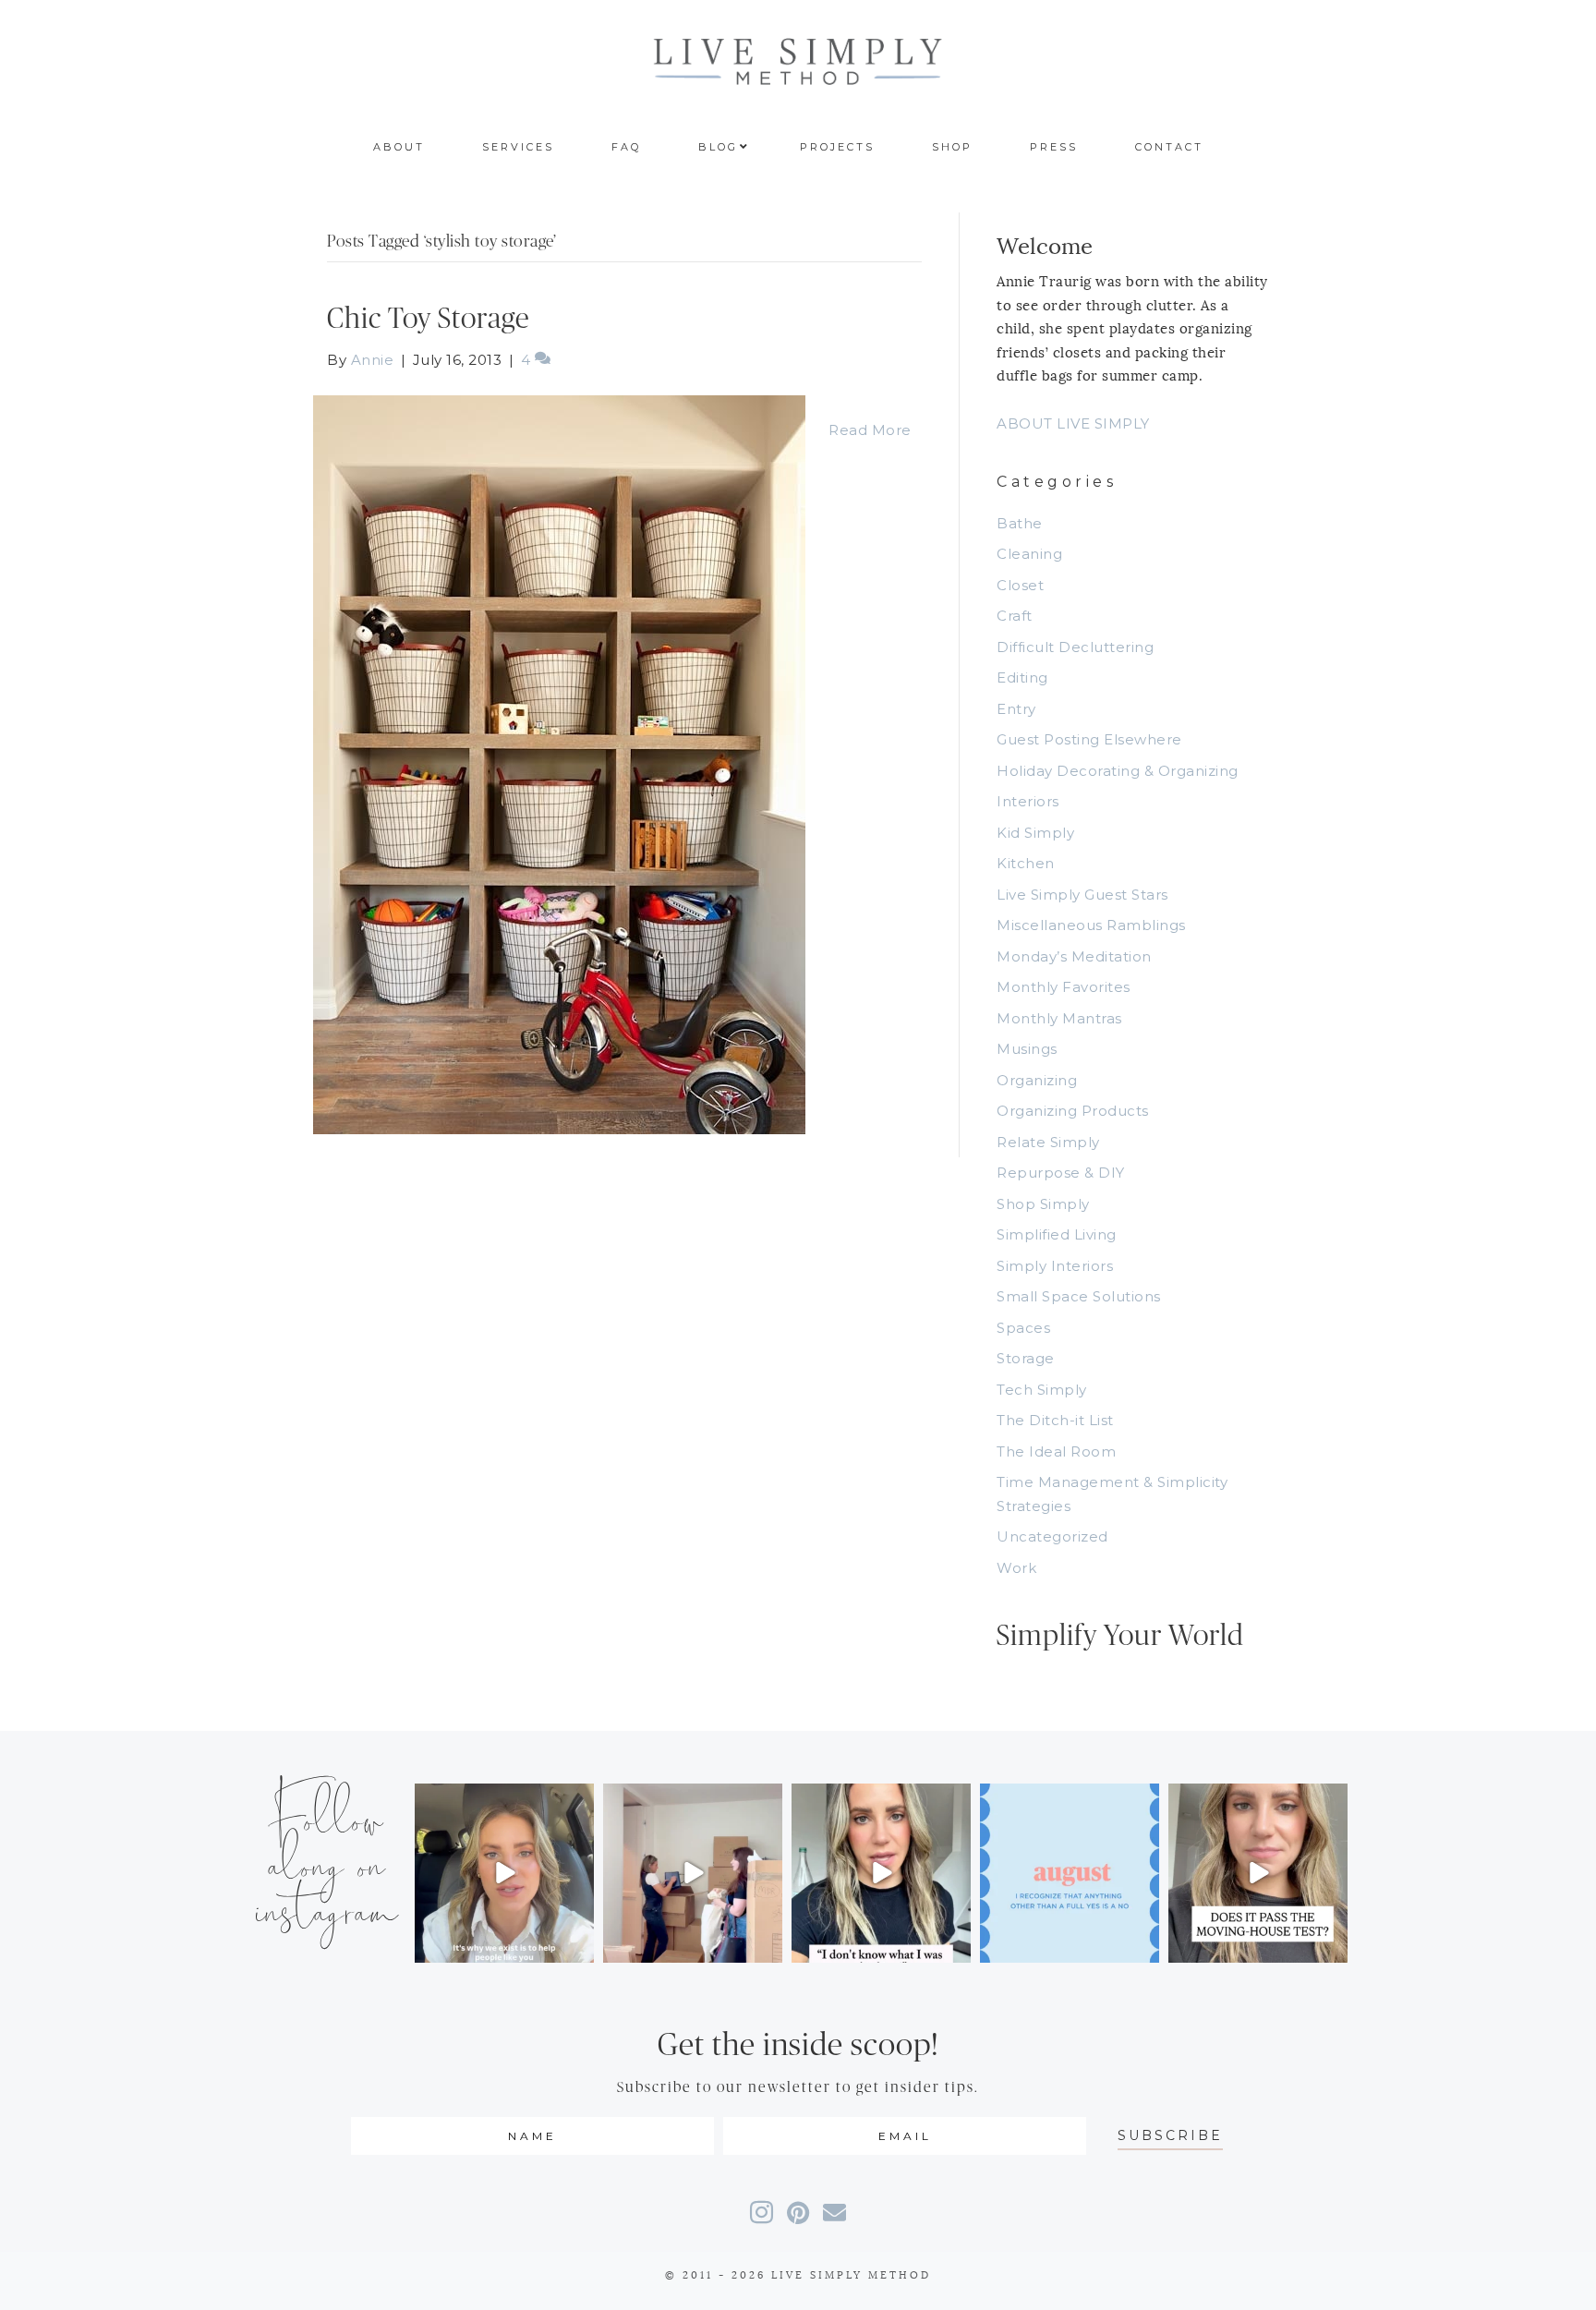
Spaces (1023, 1328)
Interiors (1028, 801)
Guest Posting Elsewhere (1089, 739)
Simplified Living (1057, 1234)
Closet (1020, 585)
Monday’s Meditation (1074, 956)
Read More (870, 430)
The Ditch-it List (1055, 1420)
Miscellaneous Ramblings (1091, 925)
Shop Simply (1043, 1204)
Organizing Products (1073, 1111)
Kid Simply (1035, 833)
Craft (1015, 616)
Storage (1026, 1358)
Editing (1022, 677)
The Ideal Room (1056, 1451)
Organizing (1037, 1080)
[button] (1170, 2136)
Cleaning (1029, 554)
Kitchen (1026, 863)
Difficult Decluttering (1075, 647)
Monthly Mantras (1059, 1018)
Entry (1016, 709)
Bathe (1020, 523)
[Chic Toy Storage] (559, 763)
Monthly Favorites (1064, 987)
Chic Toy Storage (429, 319)
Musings (1027, 1049)
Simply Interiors (1055, 1266)
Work (1016, 1568)
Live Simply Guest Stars (1082, 895)
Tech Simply (1042, 1390)
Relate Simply (1048, 1142)
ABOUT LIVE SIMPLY (1073, 423)
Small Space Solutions (1079, 1296)
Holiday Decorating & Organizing (1118, 771)
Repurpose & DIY (1061, 1173)
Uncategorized (1052, 1536)
